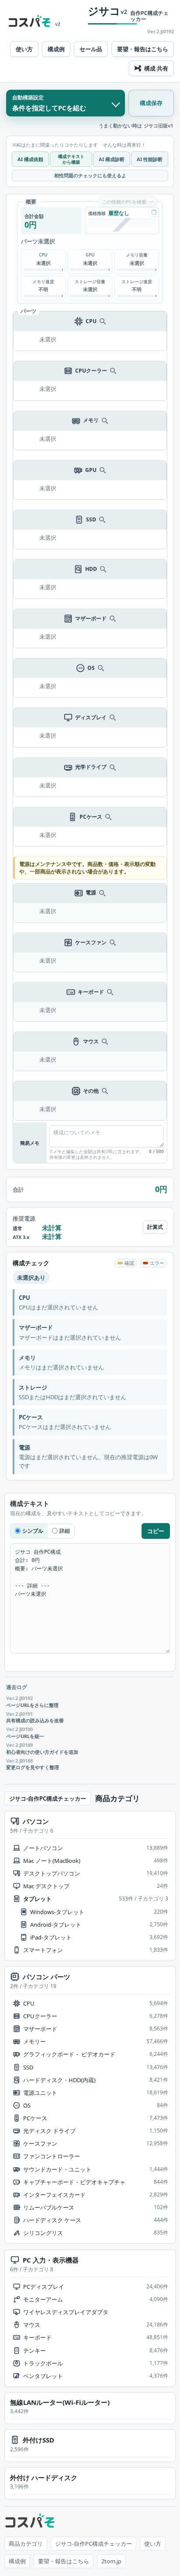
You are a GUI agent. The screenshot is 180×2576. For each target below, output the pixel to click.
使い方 (24, 49)
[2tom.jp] (30, 21)
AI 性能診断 (150, 159)
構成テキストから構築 (71, 159)
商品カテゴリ (26, 2544)
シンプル (33, 1531)
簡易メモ (30, 1143)
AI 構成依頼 (30, 159)
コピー (156, 1531)
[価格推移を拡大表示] (154, 212)
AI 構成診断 (112, 159)
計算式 (155, 1227)
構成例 (56, 49)
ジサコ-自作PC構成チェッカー (48, 1798)
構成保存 (151, 103)
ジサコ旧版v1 (158, 126)
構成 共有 (156, 68)
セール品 (91, 49)
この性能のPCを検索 (124, 202)
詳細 (65, 1531)
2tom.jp (111, 2561)
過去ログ (17, 1687)
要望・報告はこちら (143, 49)
